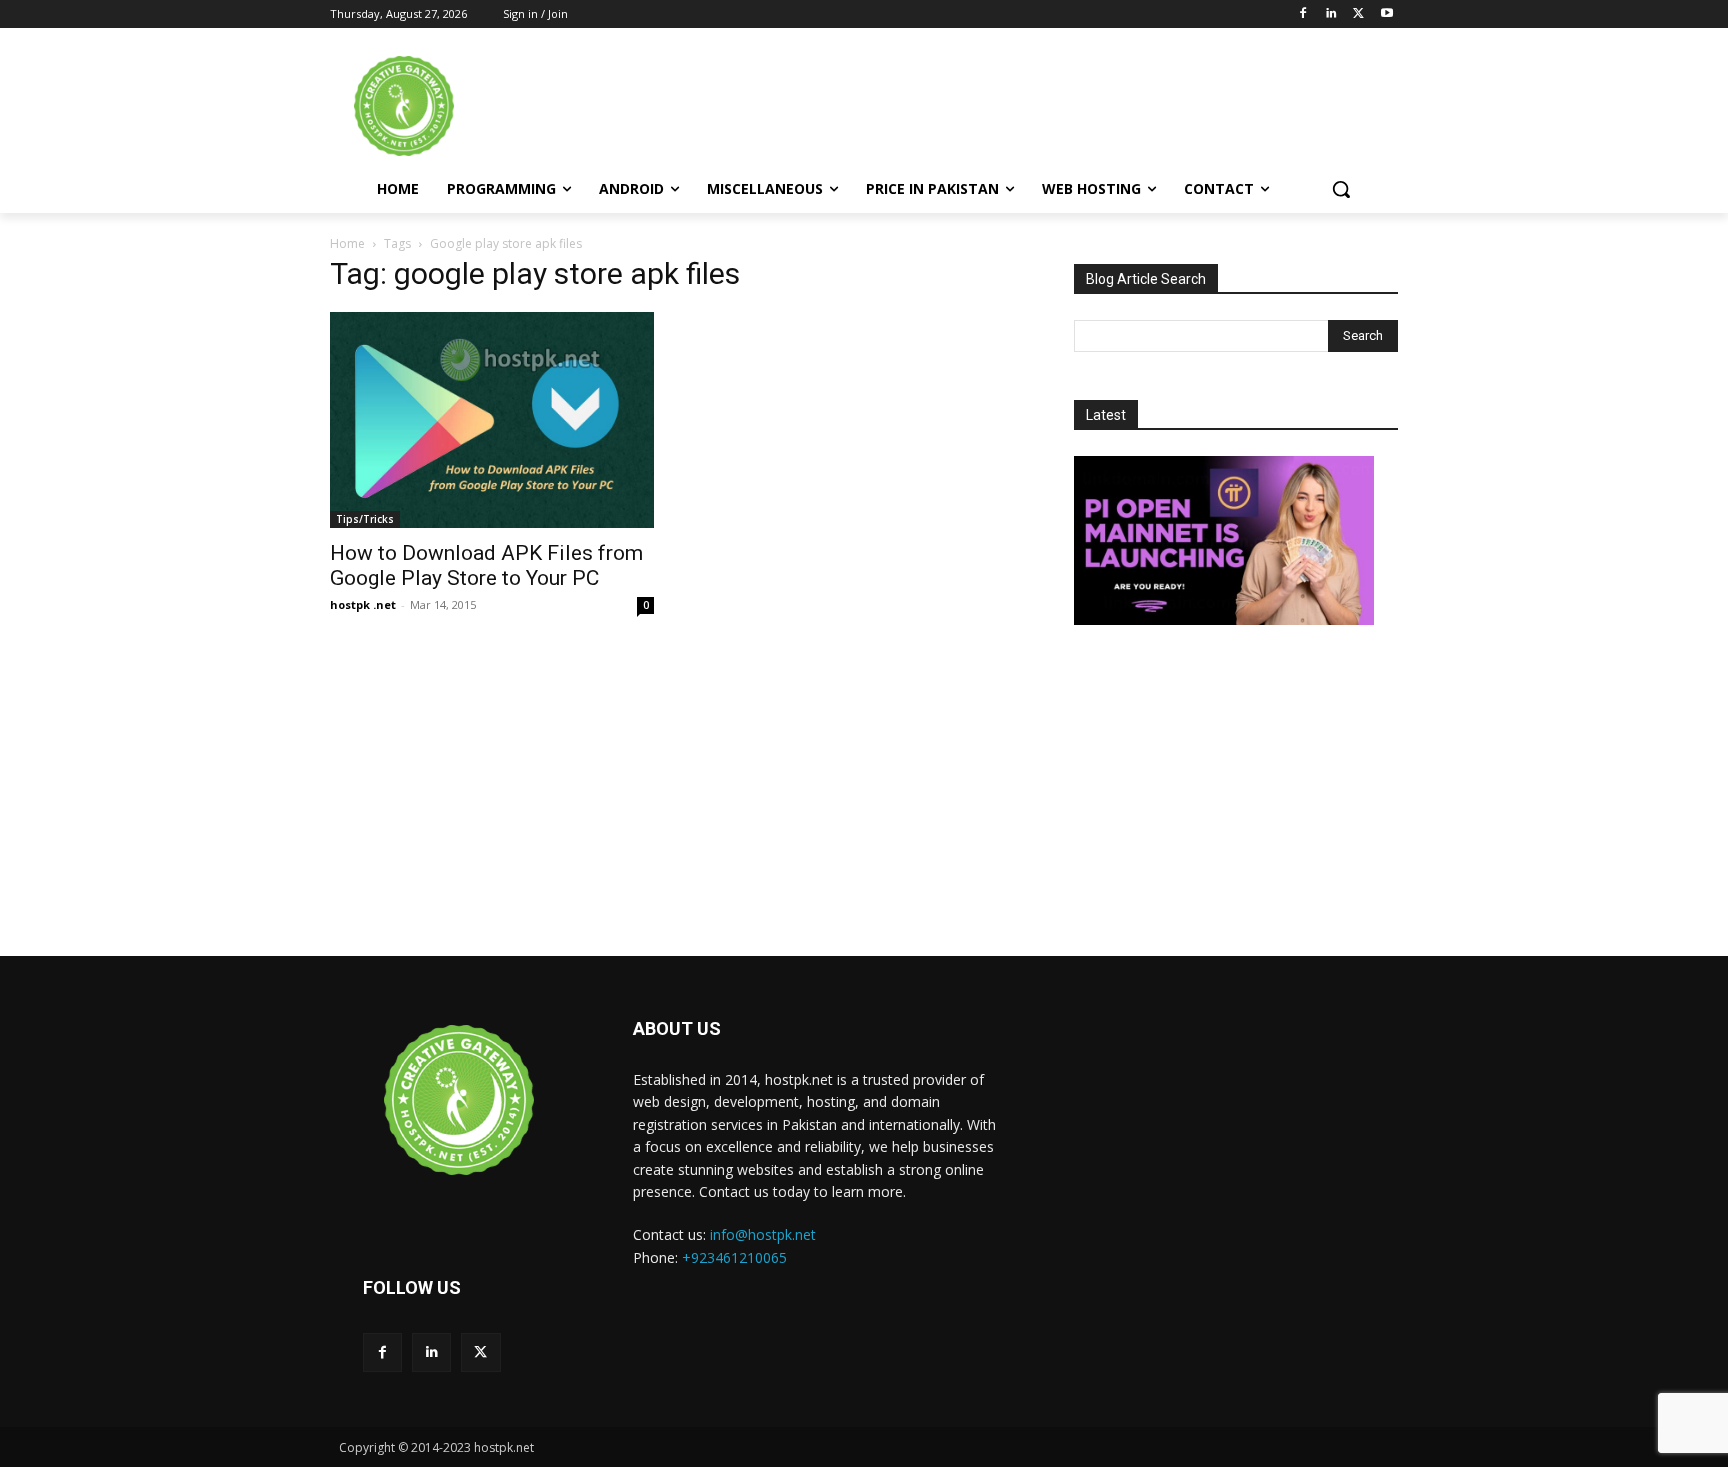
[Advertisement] (1033, 104)
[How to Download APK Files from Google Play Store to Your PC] (492, 420)
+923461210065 (734, 1257)
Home (347, 243)
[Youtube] (1386, 14)
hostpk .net (363, 604)
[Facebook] (1303, 14)
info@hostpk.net (763, 1234)
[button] (1341, 189)
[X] (1358, 14)
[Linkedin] (1331, 14)
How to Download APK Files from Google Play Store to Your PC (486, 565)
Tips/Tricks (365, 519)
